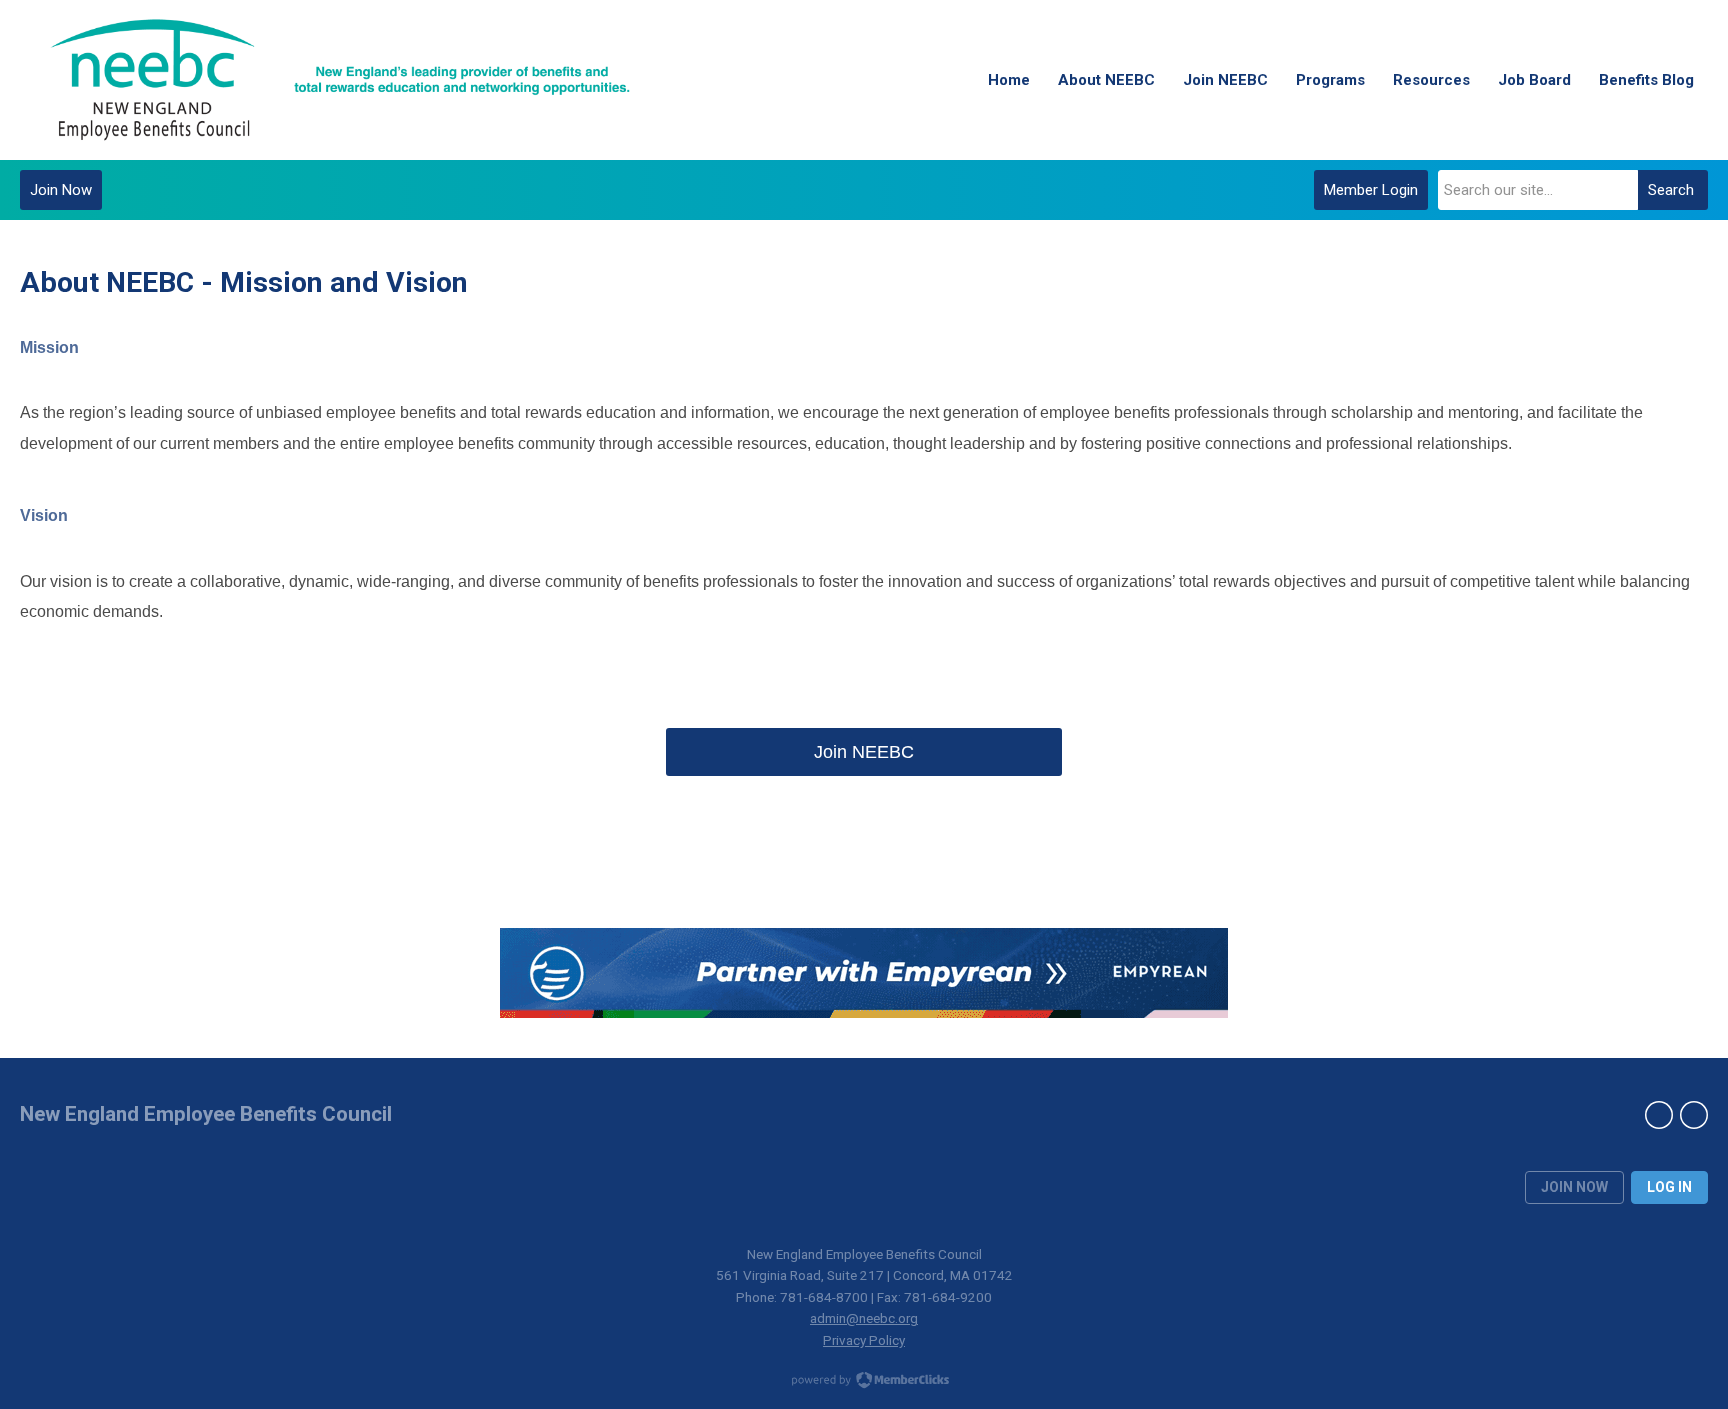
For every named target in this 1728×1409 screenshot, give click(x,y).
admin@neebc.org (864, 1318)
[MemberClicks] (340, 80)
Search (1671, 190)
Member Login (1371, 190)
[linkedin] (1659, 1115)
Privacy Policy (864, 1340)
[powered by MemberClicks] (864, 1382)
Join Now (61, 190)
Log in (1669, 1187)
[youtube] (1694, 1115)
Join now (1574, 1187)
